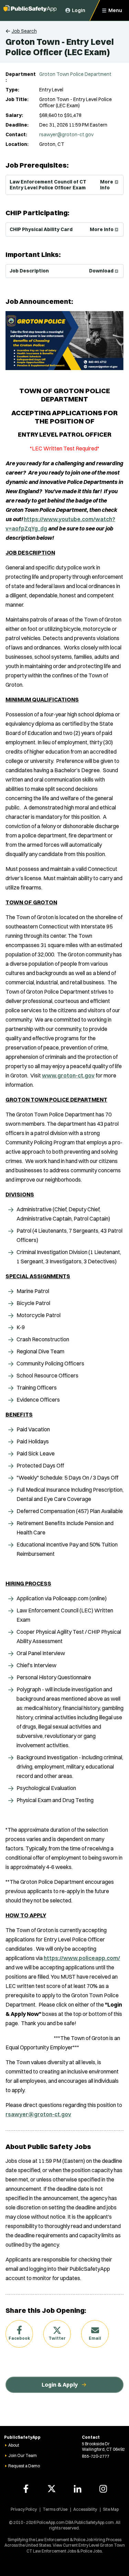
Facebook (19, 2338)
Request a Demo (24, 2466)
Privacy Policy (24, 2509)
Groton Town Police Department (75, 74)
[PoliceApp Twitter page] (52, 2489)
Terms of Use (55, 2509)
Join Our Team (23, 2455)
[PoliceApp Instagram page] (103, 2489)
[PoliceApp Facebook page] (26, 2489)
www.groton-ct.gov (68, 1075)
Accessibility (85, 2509)
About (14, 2445)
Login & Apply (60, 2385)
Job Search (24, 31)
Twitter (57, 2338)
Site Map (111, 2509)
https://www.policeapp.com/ (82, 1958)
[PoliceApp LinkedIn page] (77, 2489)
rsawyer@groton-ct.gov (66, 135)
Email (95, 2338)
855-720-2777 (96, 2456)
